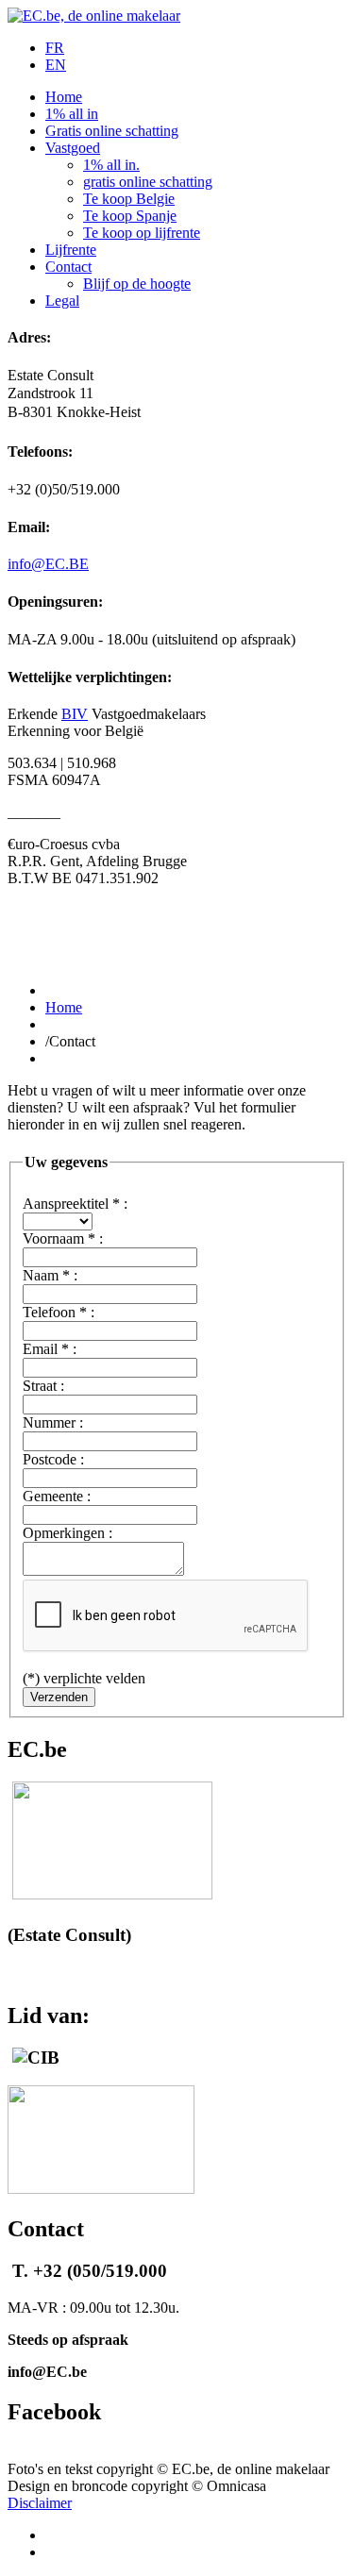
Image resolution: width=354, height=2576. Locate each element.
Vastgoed (73, 148)
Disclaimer (40, 2503)
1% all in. (111, 165)
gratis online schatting (148, 182)
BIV (75, 714)
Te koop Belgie (129, 199)
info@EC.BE (48, 564)
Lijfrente (71, 250)
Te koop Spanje (130, 216)
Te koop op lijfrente (142, 233)
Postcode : (53, 1459)
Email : (50, 1349)
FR (55, 48)
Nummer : (53, 1422)
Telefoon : (59, 1312)
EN (56, 65)
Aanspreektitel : (75, 1204)
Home (64, 97)
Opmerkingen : (67, 1533)
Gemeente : (57, 1496)
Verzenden (59, 1697)
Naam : (50, 1275)
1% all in (72, 114)
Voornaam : (63, 1238)
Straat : (43, 1386)
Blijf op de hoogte (137, 284)
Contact (68, 267)
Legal (62, 301)
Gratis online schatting (112, 131)
